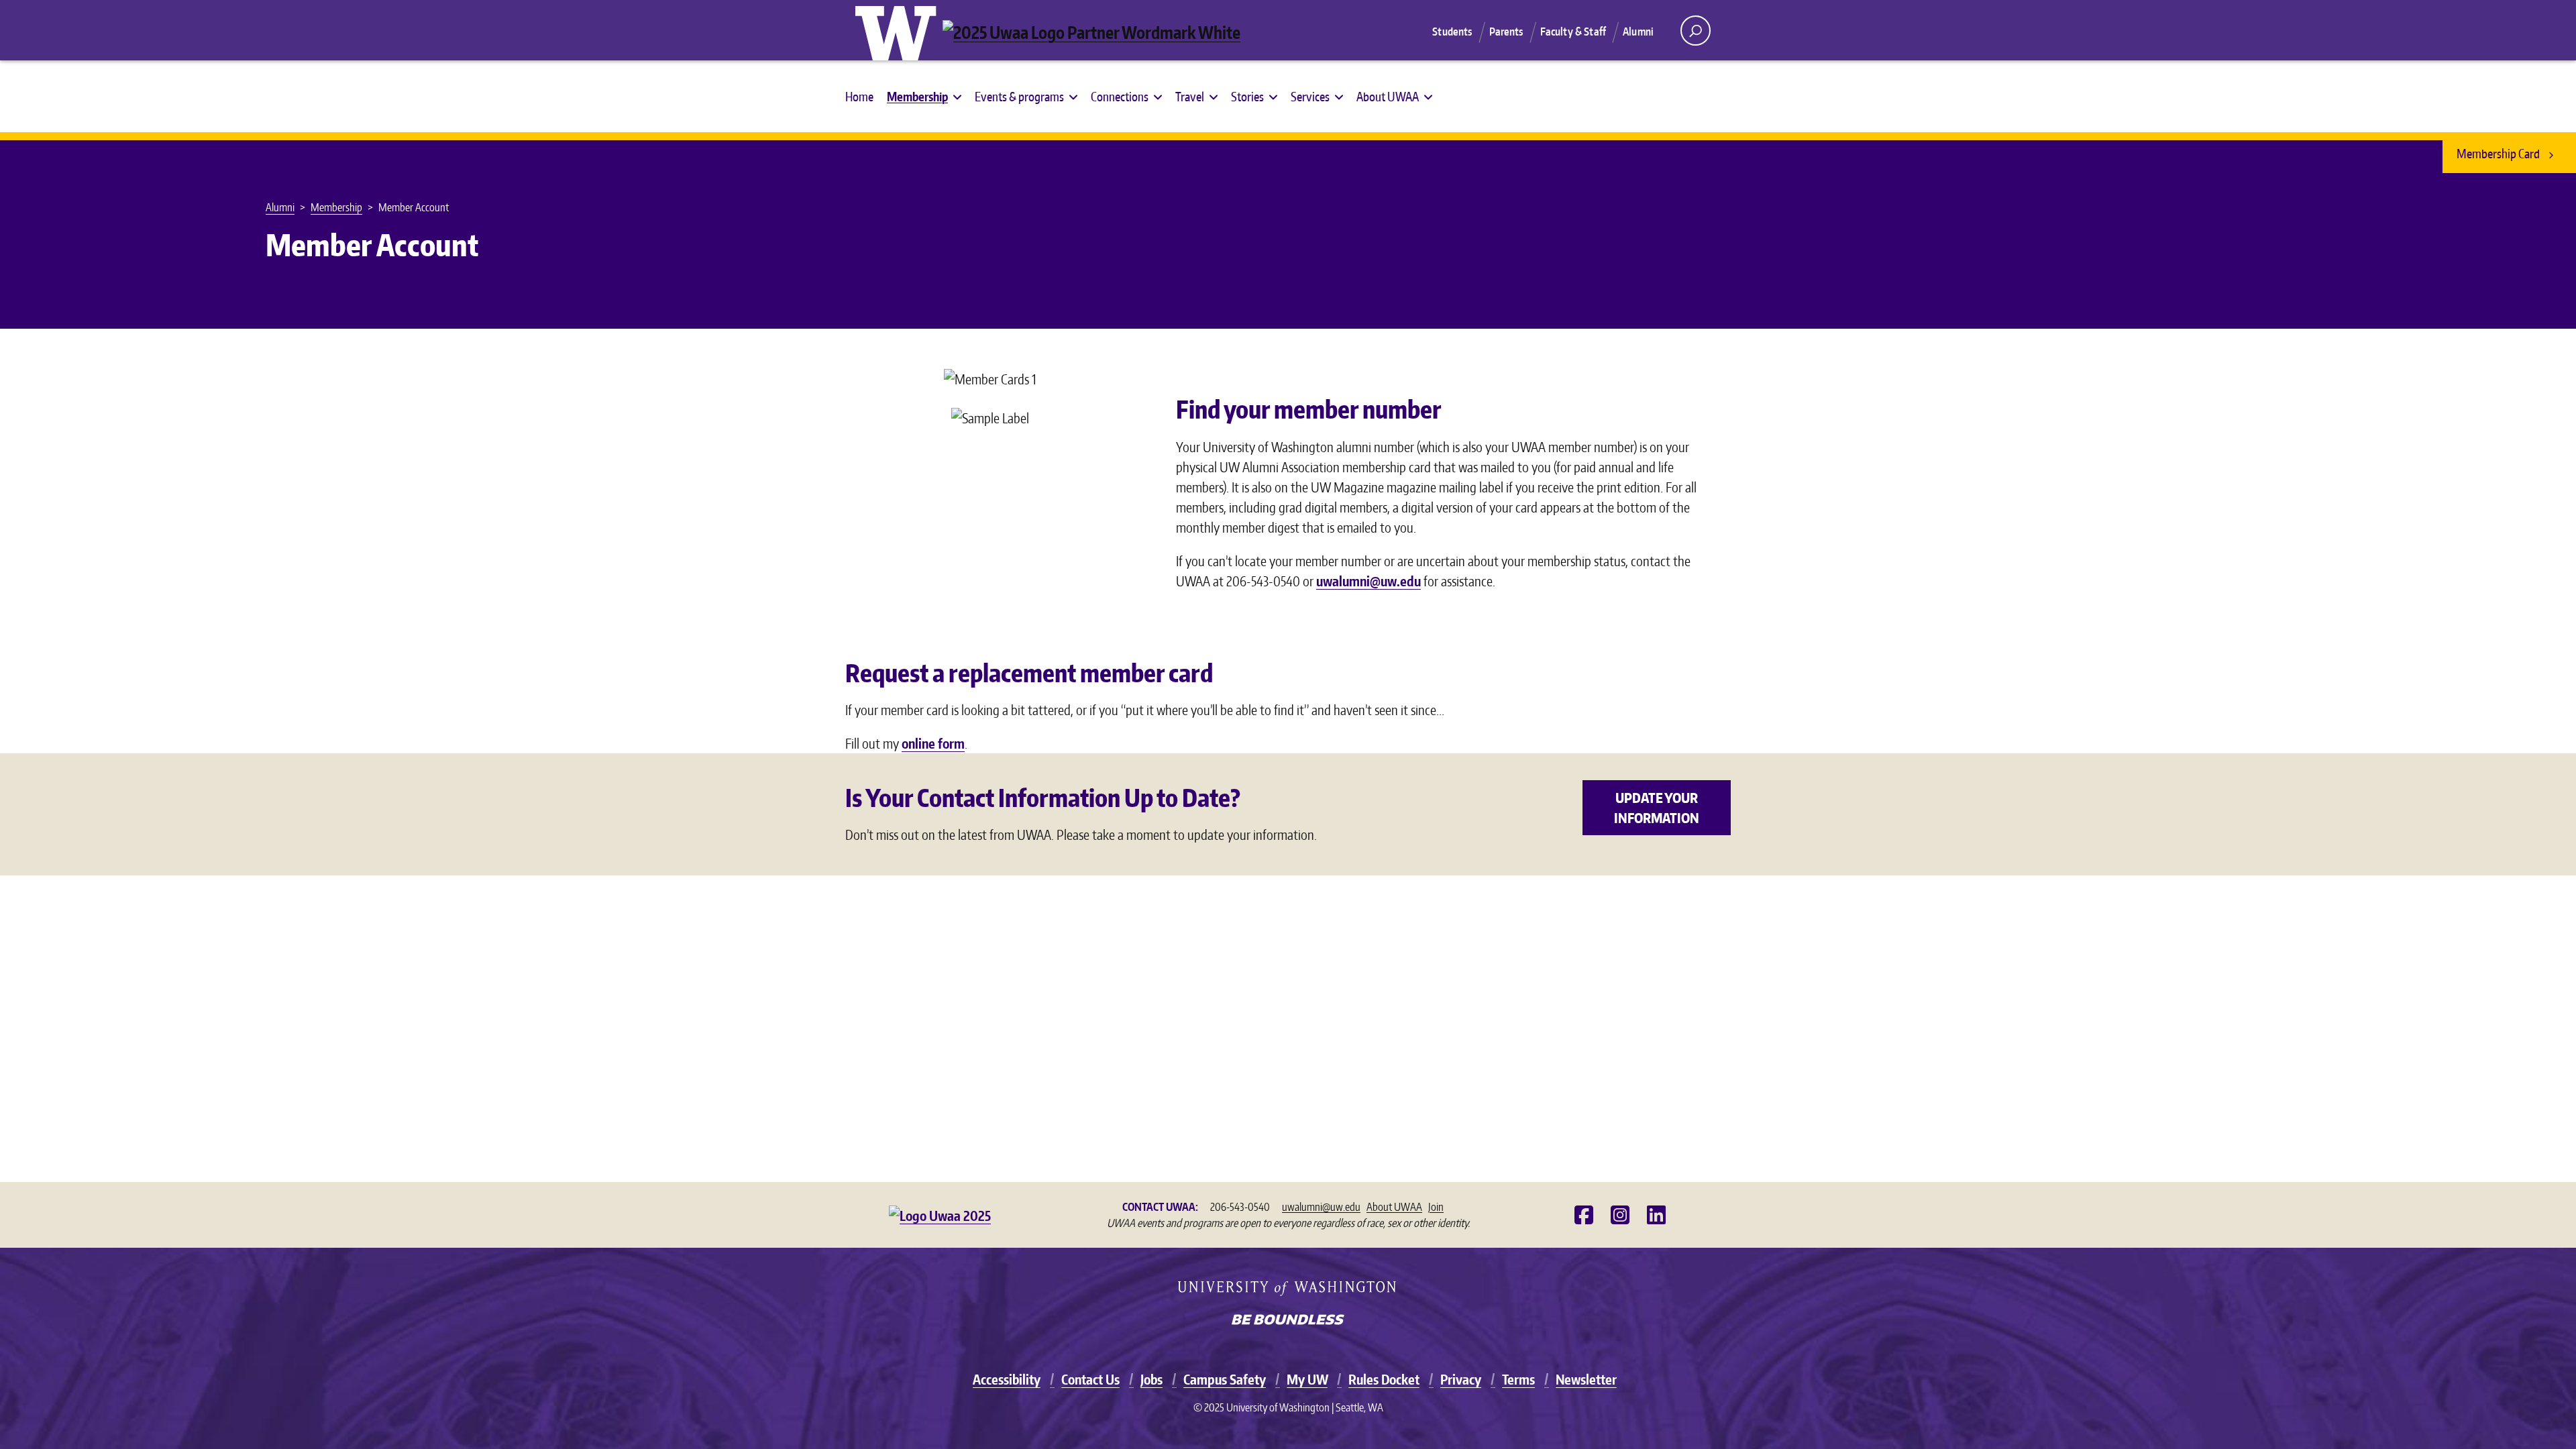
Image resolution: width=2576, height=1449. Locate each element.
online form (933, 743)
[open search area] (1696, 31)
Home (859, 96)
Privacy (1461, 1379)
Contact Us (1090, 1379)
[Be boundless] (1288, 1321)
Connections (1120, 96)
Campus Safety (1225, 1379)
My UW (1307, 1379)
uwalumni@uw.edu (1368, 581)
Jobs (1151, 1379)
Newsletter (1586, 1379)
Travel (1190, 96)
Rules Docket (1384, 1379)
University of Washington (899, 30)
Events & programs (1019, 96)
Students (1452, 32)
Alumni (1638, 32)
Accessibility (1007, 1379)
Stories (1247, 96)
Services (1310, 96)
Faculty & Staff (1573, 32)
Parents (1506, 32)
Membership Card (2499, 153)
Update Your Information (1657, 808)
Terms (1518, 1379)
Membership (917, 96)
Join (1436, 1207)
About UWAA (1388, 96)
